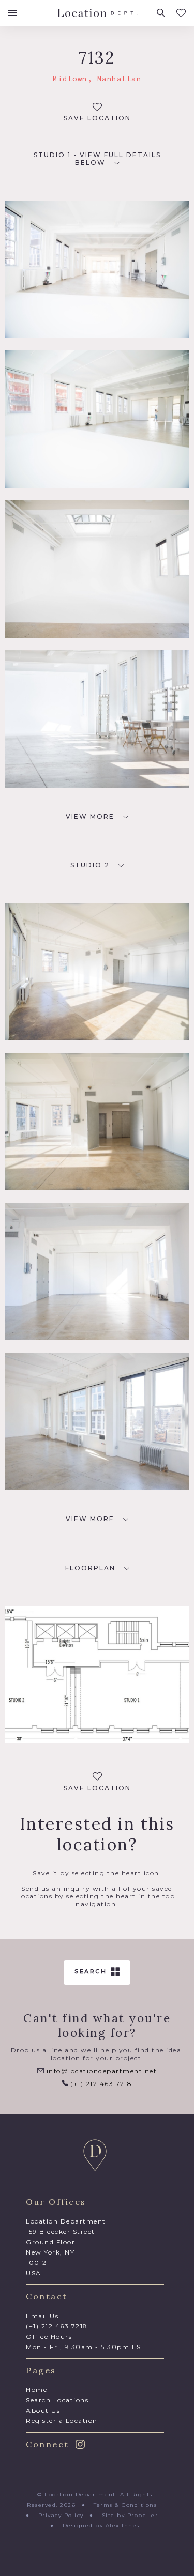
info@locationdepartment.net (100, 2071)
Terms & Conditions (125, 2505)
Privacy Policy (61, 2515)
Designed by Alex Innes (101, 2526)
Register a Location (62, 2421)
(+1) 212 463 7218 (100, 2084)
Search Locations (57, 2400)
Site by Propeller (130, 2515)
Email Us (42, 2316)
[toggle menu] (12, 13)
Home (36, 2390)
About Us (43, 2410)
